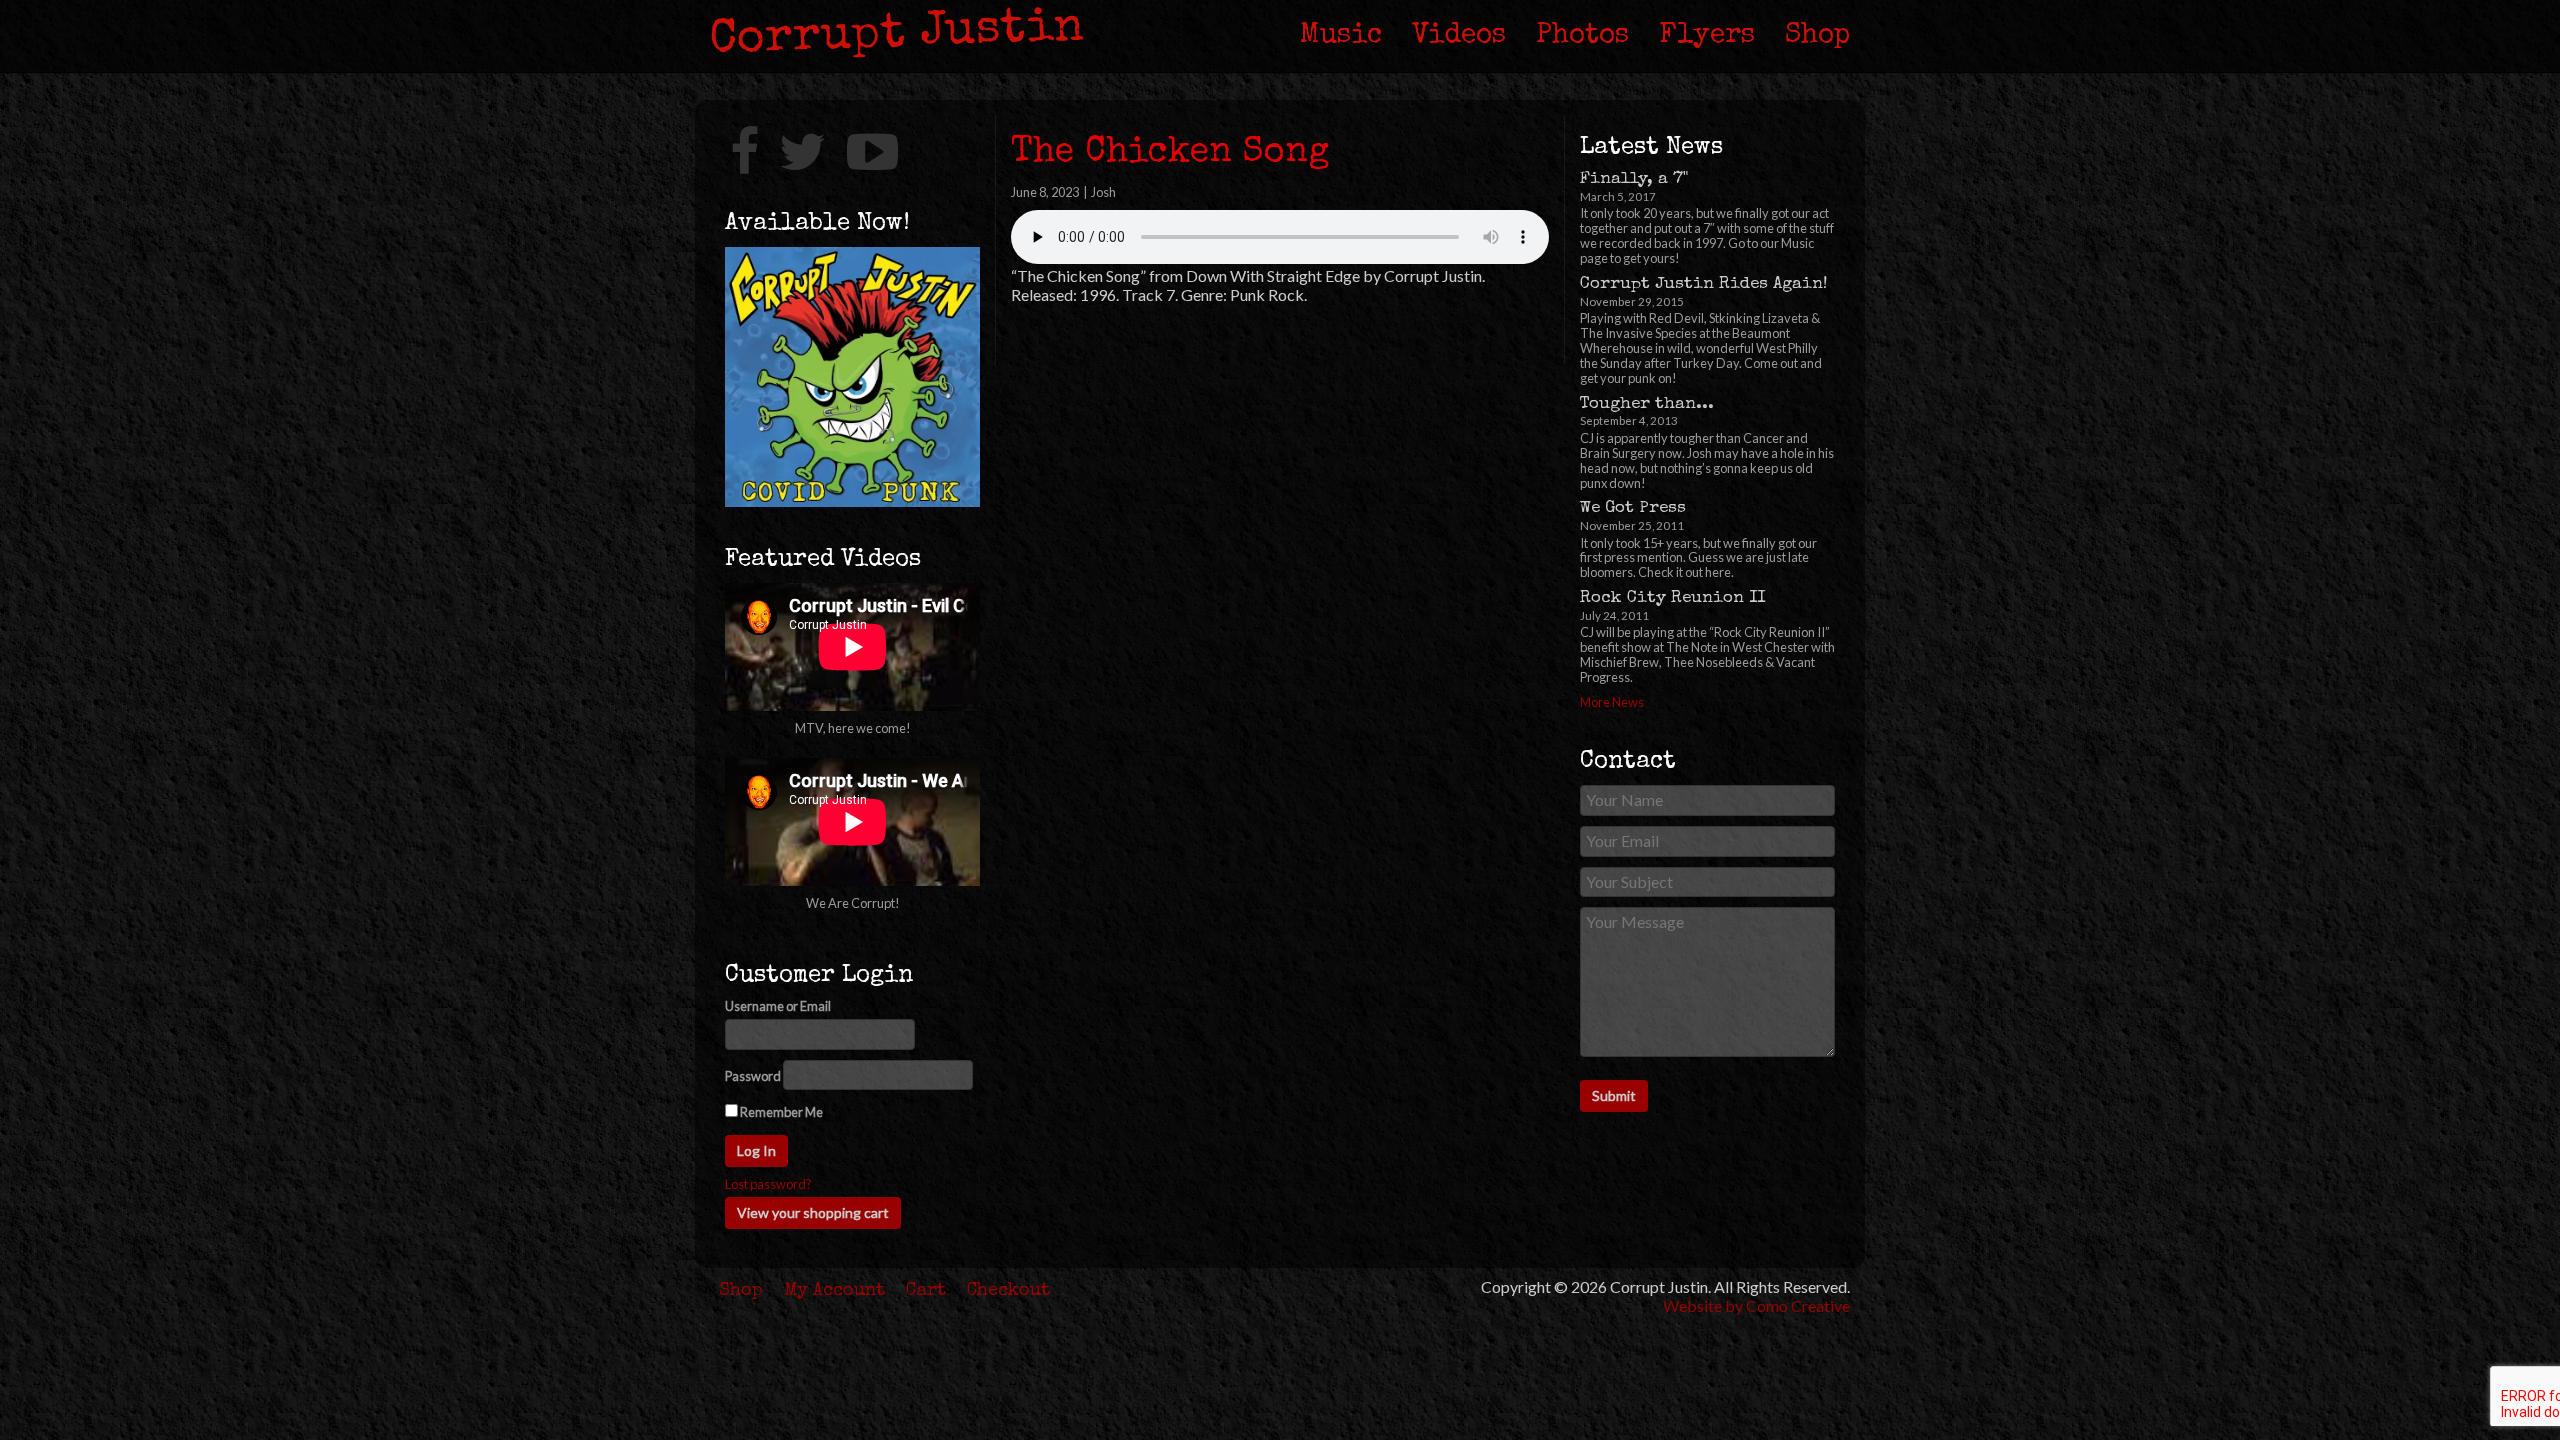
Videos (1459, 36)
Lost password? (768, 1184)
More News (1612, 702)
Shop (1817, 36)
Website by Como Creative (1756, 1305)
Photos (1582, 36)
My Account (835, 1291)
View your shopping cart (813, 1212)
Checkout (1008, 1291)
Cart (926, 1291)
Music (1341, 36)
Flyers (1707, 36)
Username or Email (778, 1006)
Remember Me (780, 1112)
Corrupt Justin (897, 35)
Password (753, 1076)
